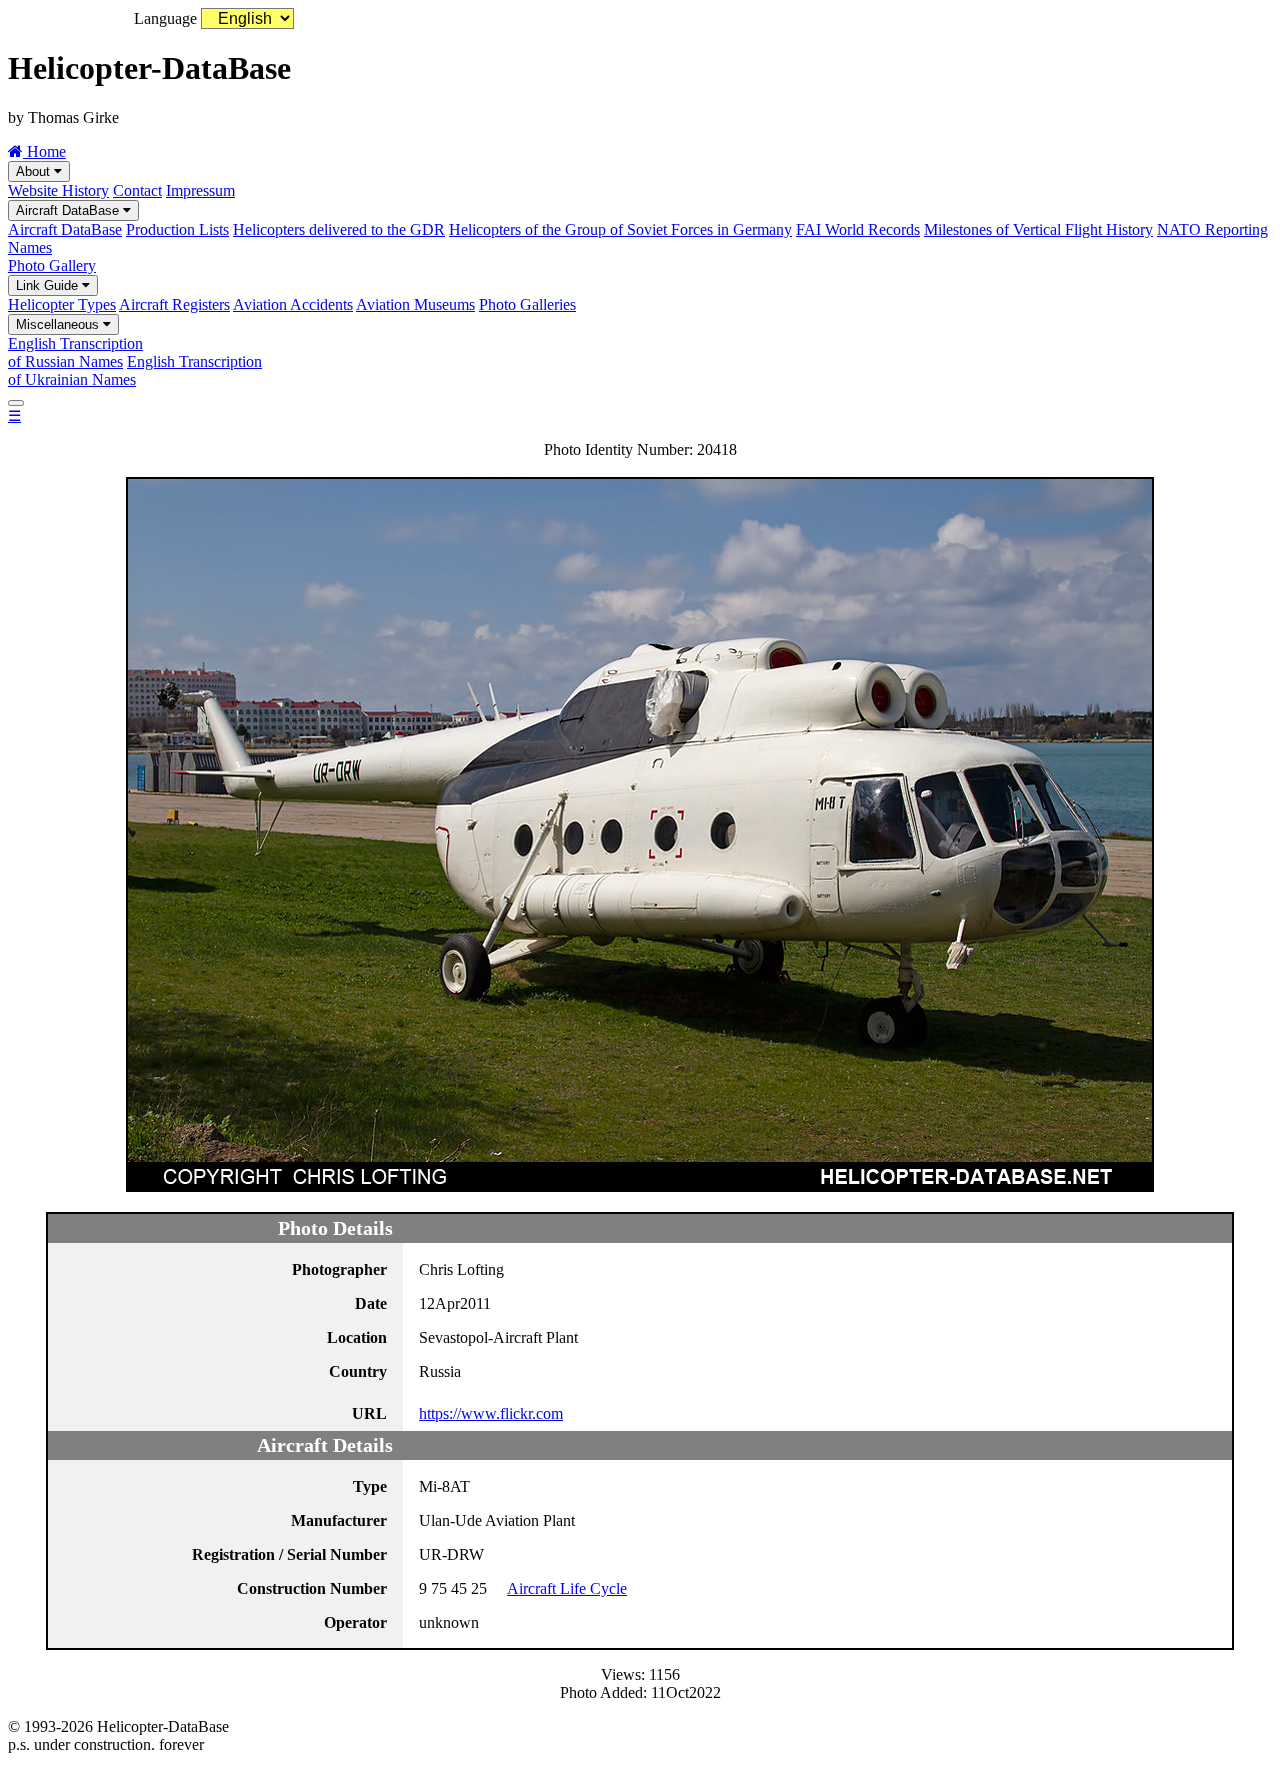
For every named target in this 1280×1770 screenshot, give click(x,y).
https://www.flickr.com (491, 1413)
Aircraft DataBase (69, 210)
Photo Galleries (527, 304)
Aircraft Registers (174, 304)
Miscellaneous (59, 324)
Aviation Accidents (293, 304)
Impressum (200, 190)
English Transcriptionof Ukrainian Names (135, 370)
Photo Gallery (52, 265)
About (35, 171)
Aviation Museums (415, 304)
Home (44, 151)
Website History (58, 190)
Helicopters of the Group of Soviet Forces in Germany (620, 229)
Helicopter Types (62, 304)
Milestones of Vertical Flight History (1038, 229)
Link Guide (49, 285)
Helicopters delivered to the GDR (339, 229)
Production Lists (177, 229)
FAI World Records (858, 229)
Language (165, 18)
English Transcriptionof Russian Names (75, 352)
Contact (137, 190)
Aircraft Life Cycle (567, 1588)
